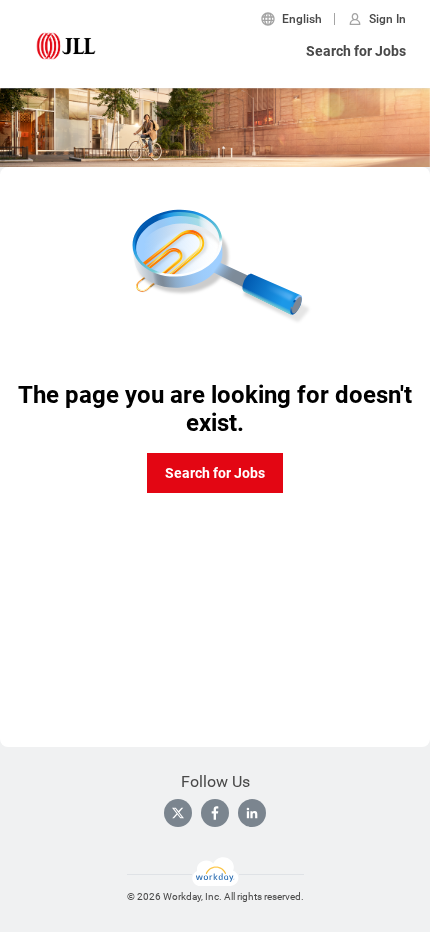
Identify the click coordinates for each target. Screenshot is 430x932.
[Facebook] (215, 813)
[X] (178, 813)
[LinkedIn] (252, 813)
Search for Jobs (356, 51)
